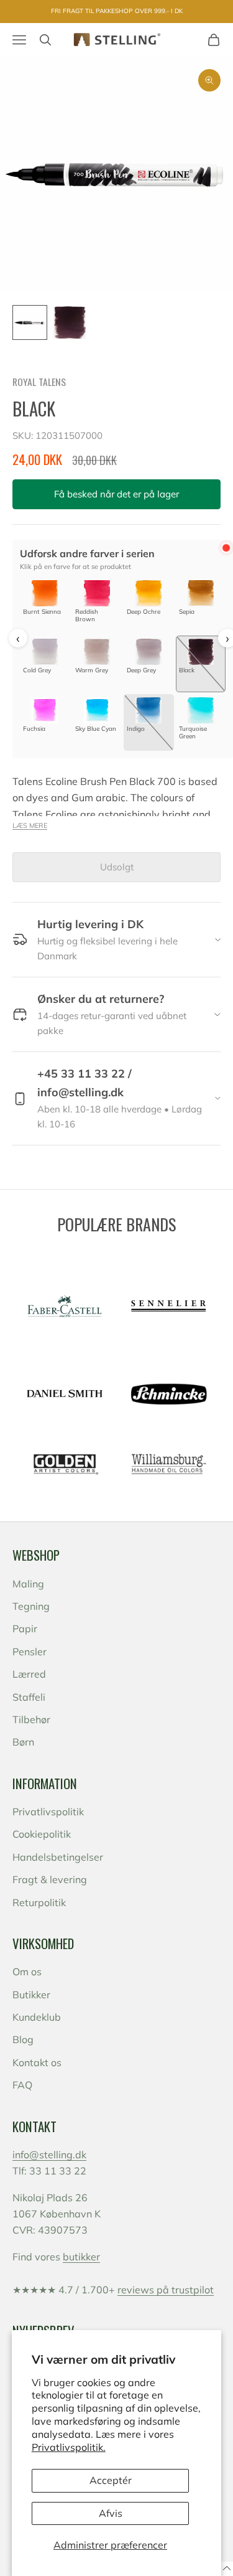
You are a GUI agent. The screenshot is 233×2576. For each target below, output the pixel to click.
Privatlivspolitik (48, 1812)
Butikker (31, 1995)
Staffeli (29, 1697)
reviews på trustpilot (166, 2290)
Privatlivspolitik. (69, 2447)
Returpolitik (39, 1902)
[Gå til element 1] (30, 322)
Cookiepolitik (42, 1834)
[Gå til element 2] (70, 322)
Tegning (31, 1606)
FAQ (22, 2085)
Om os (27, 1972)
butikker (81, 2257)
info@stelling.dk (49, 2155)
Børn (23, 1742)
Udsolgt (117, 867)
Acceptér (111, 2480)
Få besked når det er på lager (116, 494)
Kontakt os (37, 2062)
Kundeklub (37, 2017)
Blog (23, 2039)
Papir (25, 1629)
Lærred (29, 1674)
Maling (28, 1584)
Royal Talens (39, 382)
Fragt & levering (50, 1879)
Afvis (111, 2513)
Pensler (30, 1652)
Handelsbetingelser (58, 1857)
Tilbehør (31, 1719)
